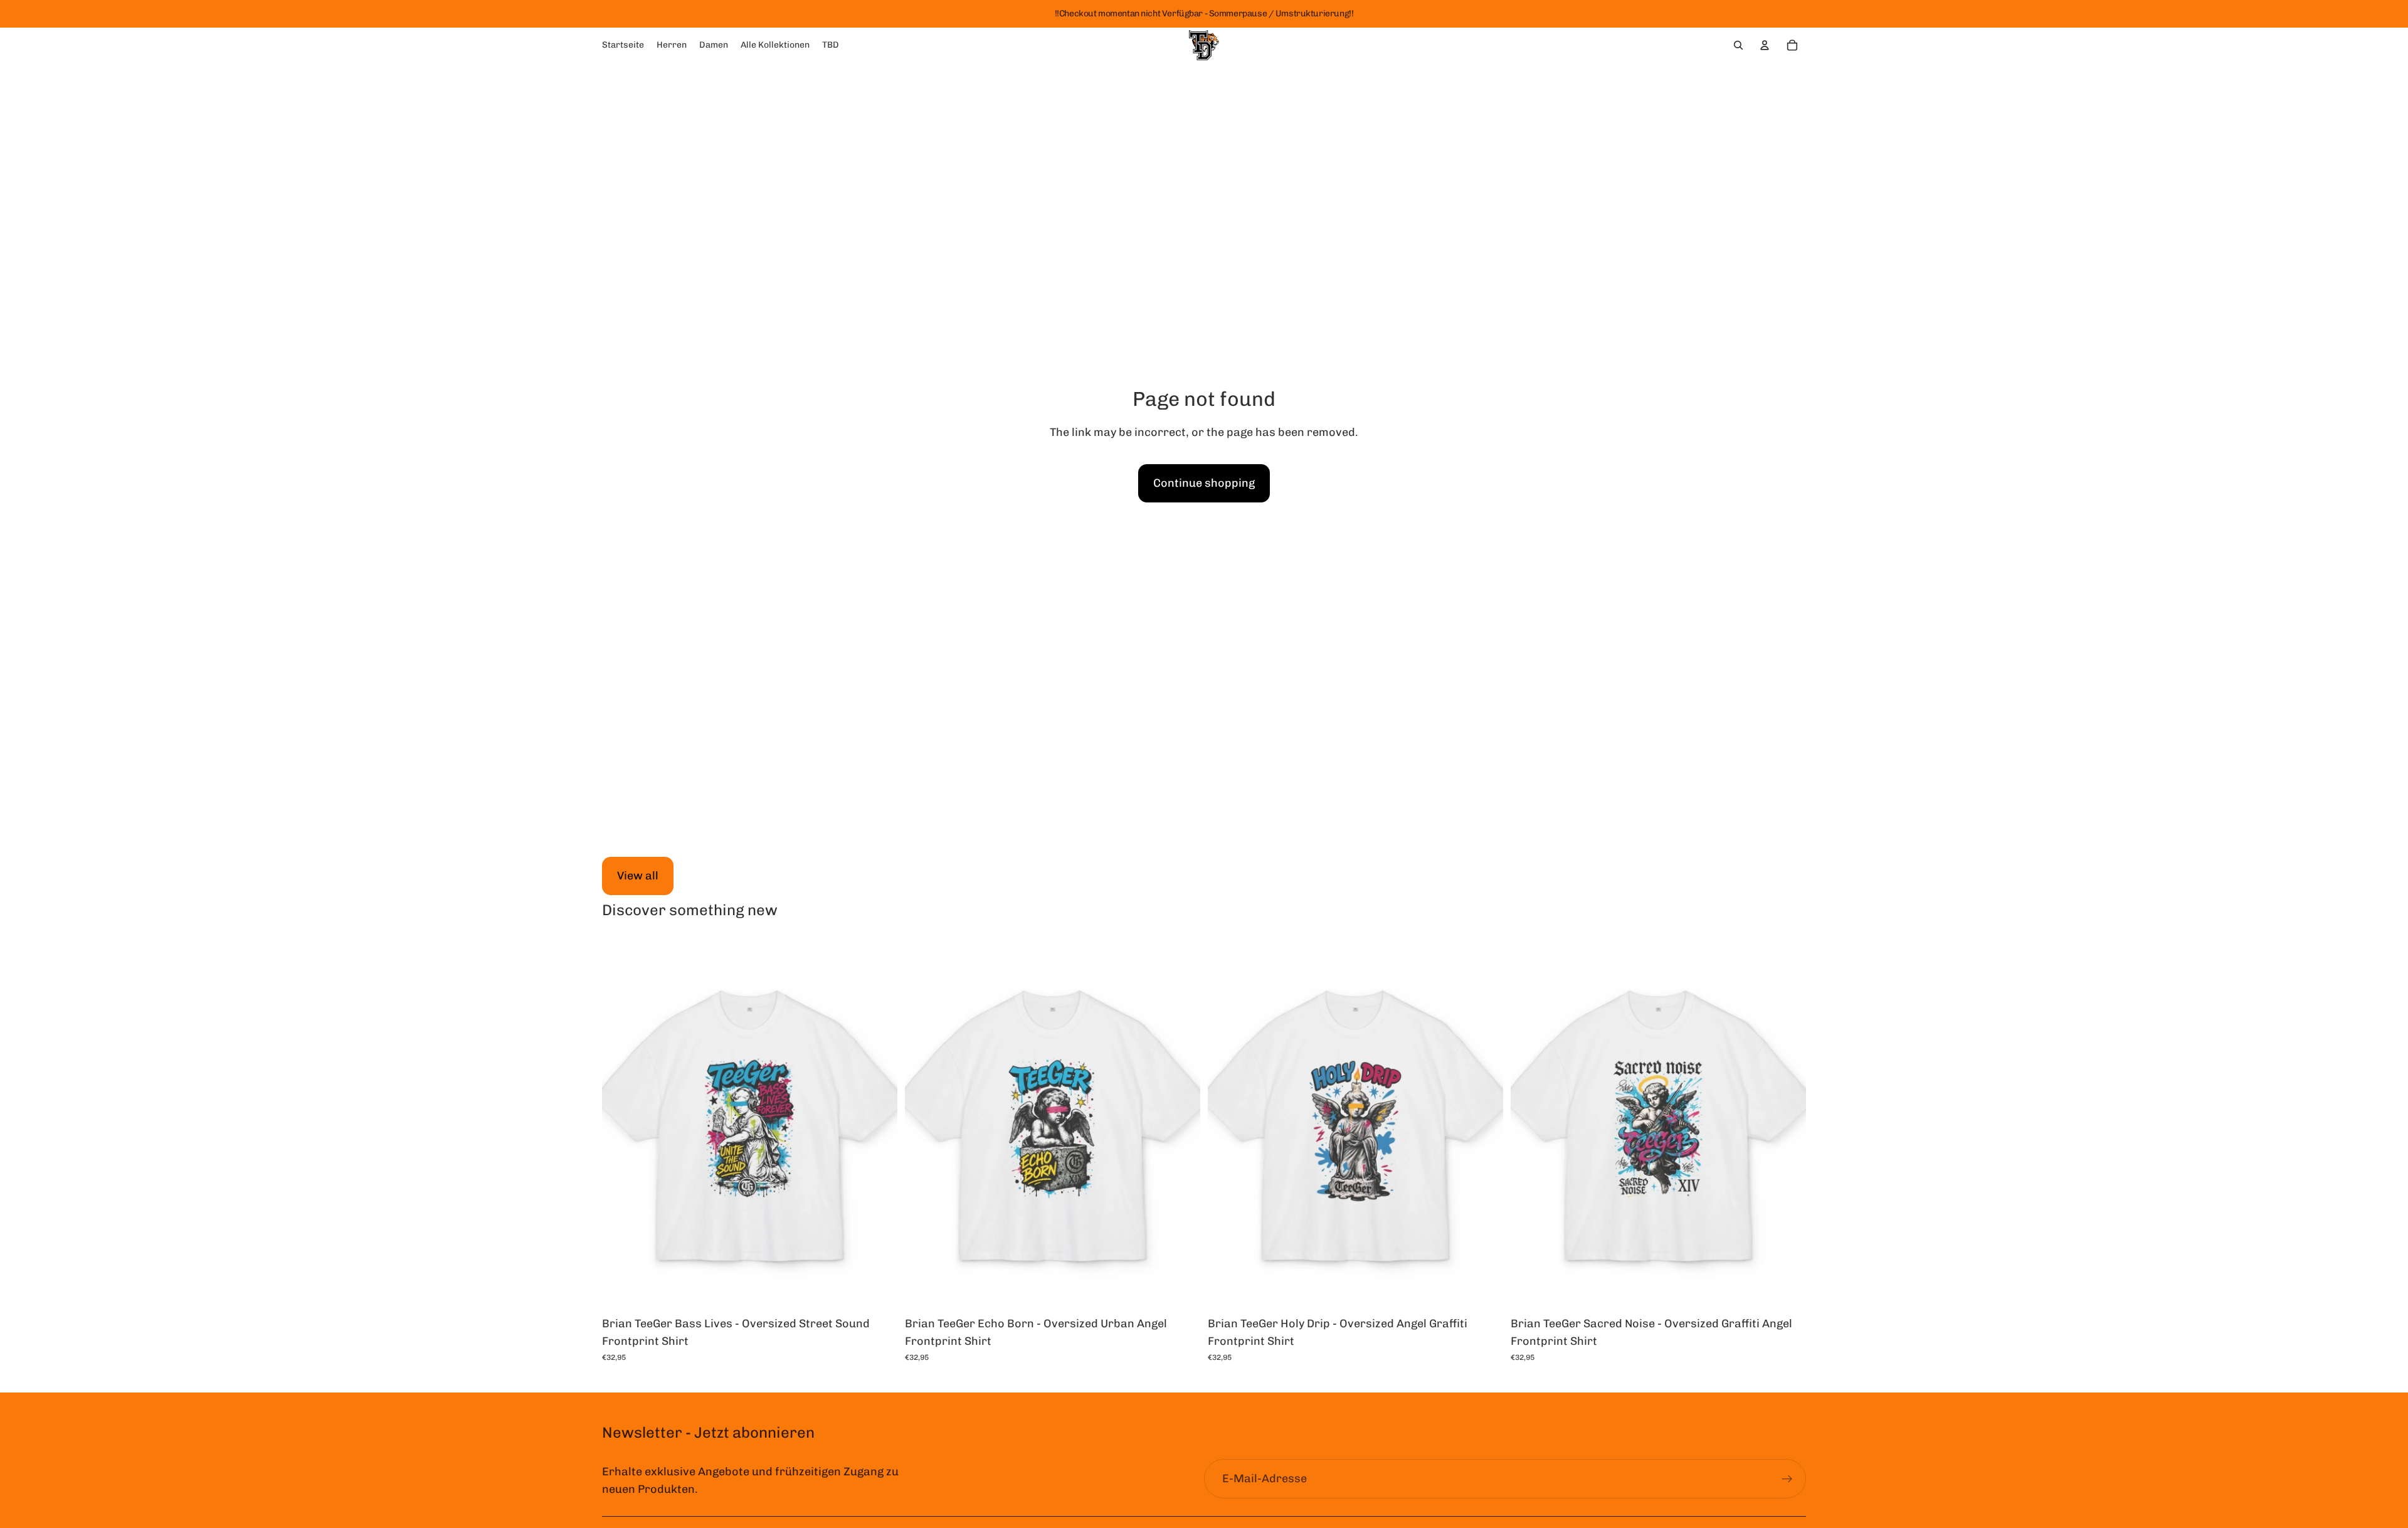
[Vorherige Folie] (621, 1125)
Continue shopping (1204, 483)
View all (638, 876)
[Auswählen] (878, 1290)
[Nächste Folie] (879, 1125)
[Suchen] (1738, 45)
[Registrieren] (1787, 1479)
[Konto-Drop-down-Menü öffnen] (1765, 45)
